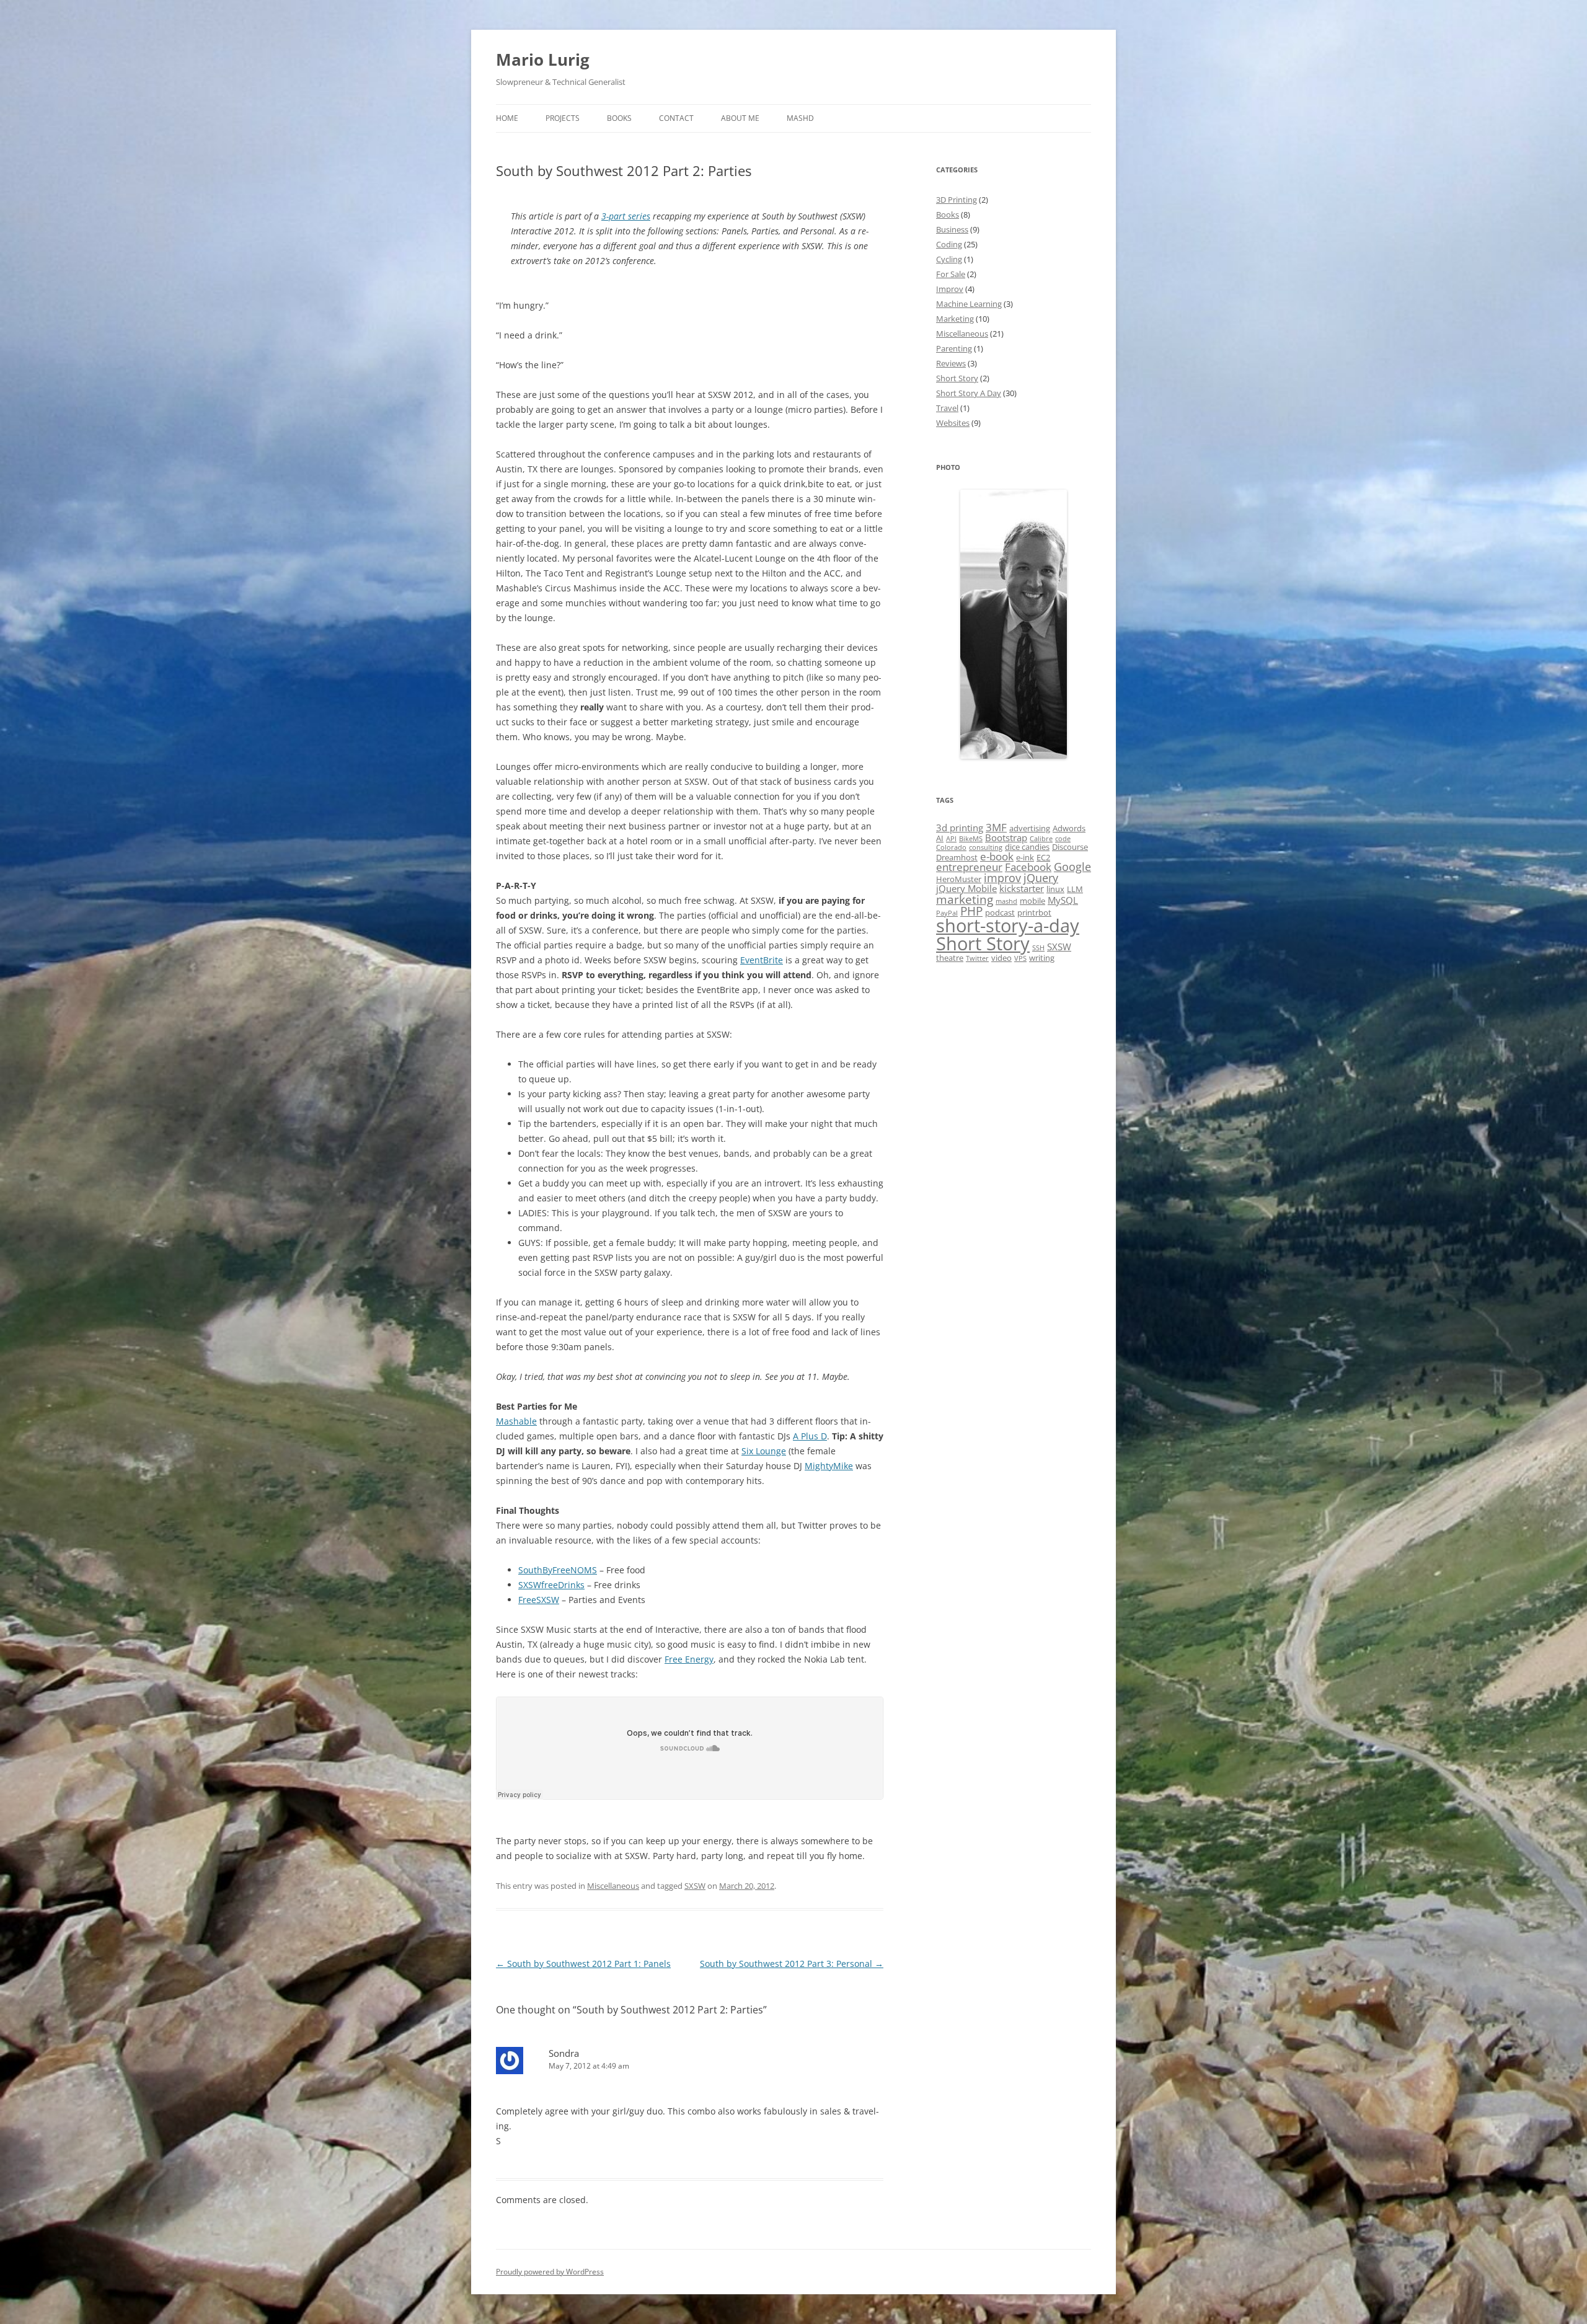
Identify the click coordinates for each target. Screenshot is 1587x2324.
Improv (950, 289)
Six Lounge (764, 1451)
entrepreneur (969, 867)
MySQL (1063, 900)
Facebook (1028, 867)
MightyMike (829, 1466)
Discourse (1070, 847)
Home (507, 118)
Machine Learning (969, 304)
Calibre (1041, 839)
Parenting (954, 348)
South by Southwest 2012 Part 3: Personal (792, 1964)
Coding (949, 244)
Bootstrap (1006, 837)
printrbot (1034, 912)
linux (1055, 889)
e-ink (1025, 857)
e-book (997, 856)
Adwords (1069, 828)
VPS (1020, 958)
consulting (986, 847)
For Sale (951, 274)
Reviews (951, 363)
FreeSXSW (539, 1600)
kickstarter (1022, 888)
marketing (965, 899)
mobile (1032, 901)
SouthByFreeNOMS (558, 1570)
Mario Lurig (543, 60)
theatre (950, 958)
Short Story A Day (969, 393)
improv (1002, 878)
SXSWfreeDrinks (551, 1585)
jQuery (1041, 878)
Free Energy (689, 1659)
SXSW (695, 1886)
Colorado (951, 847)
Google (1072, 867)
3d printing (960, 828)
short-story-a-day (1008, 925)
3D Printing (957, 200)
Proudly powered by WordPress (550, 2272)
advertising (1030, 828)
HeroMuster (959, 879)
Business (952, 229)
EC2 (1043, 857)
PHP (971, 911)
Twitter (977, 958)
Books (619, 118)
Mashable (516, 1421)
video (1001, 958)
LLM (1075, 889)
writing (1042, 958)
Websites (953, 423)
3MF (996, 827)
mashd (1006, 901)
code (1063, 839)
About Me (740, 118)
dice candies (1027, 847)
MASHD (800, 118)
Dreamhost (957, 857)
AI (940, 838)
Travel (947, 408)
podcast (1000, 912)
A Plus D (810, 1436)
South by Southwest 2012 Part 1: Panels (583, 1964)
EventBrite (762, 960)
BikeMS (971, 839)
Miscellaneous (613, 1886)
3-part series (626, 216)
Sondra (564, 2053)
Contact (676, 118)
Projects (563, 118)
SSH (1038, 948)
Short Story (957, 378)
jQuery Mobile (966, 888)
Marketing (955, 319)
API (951, 839)
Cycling (949, 259)
